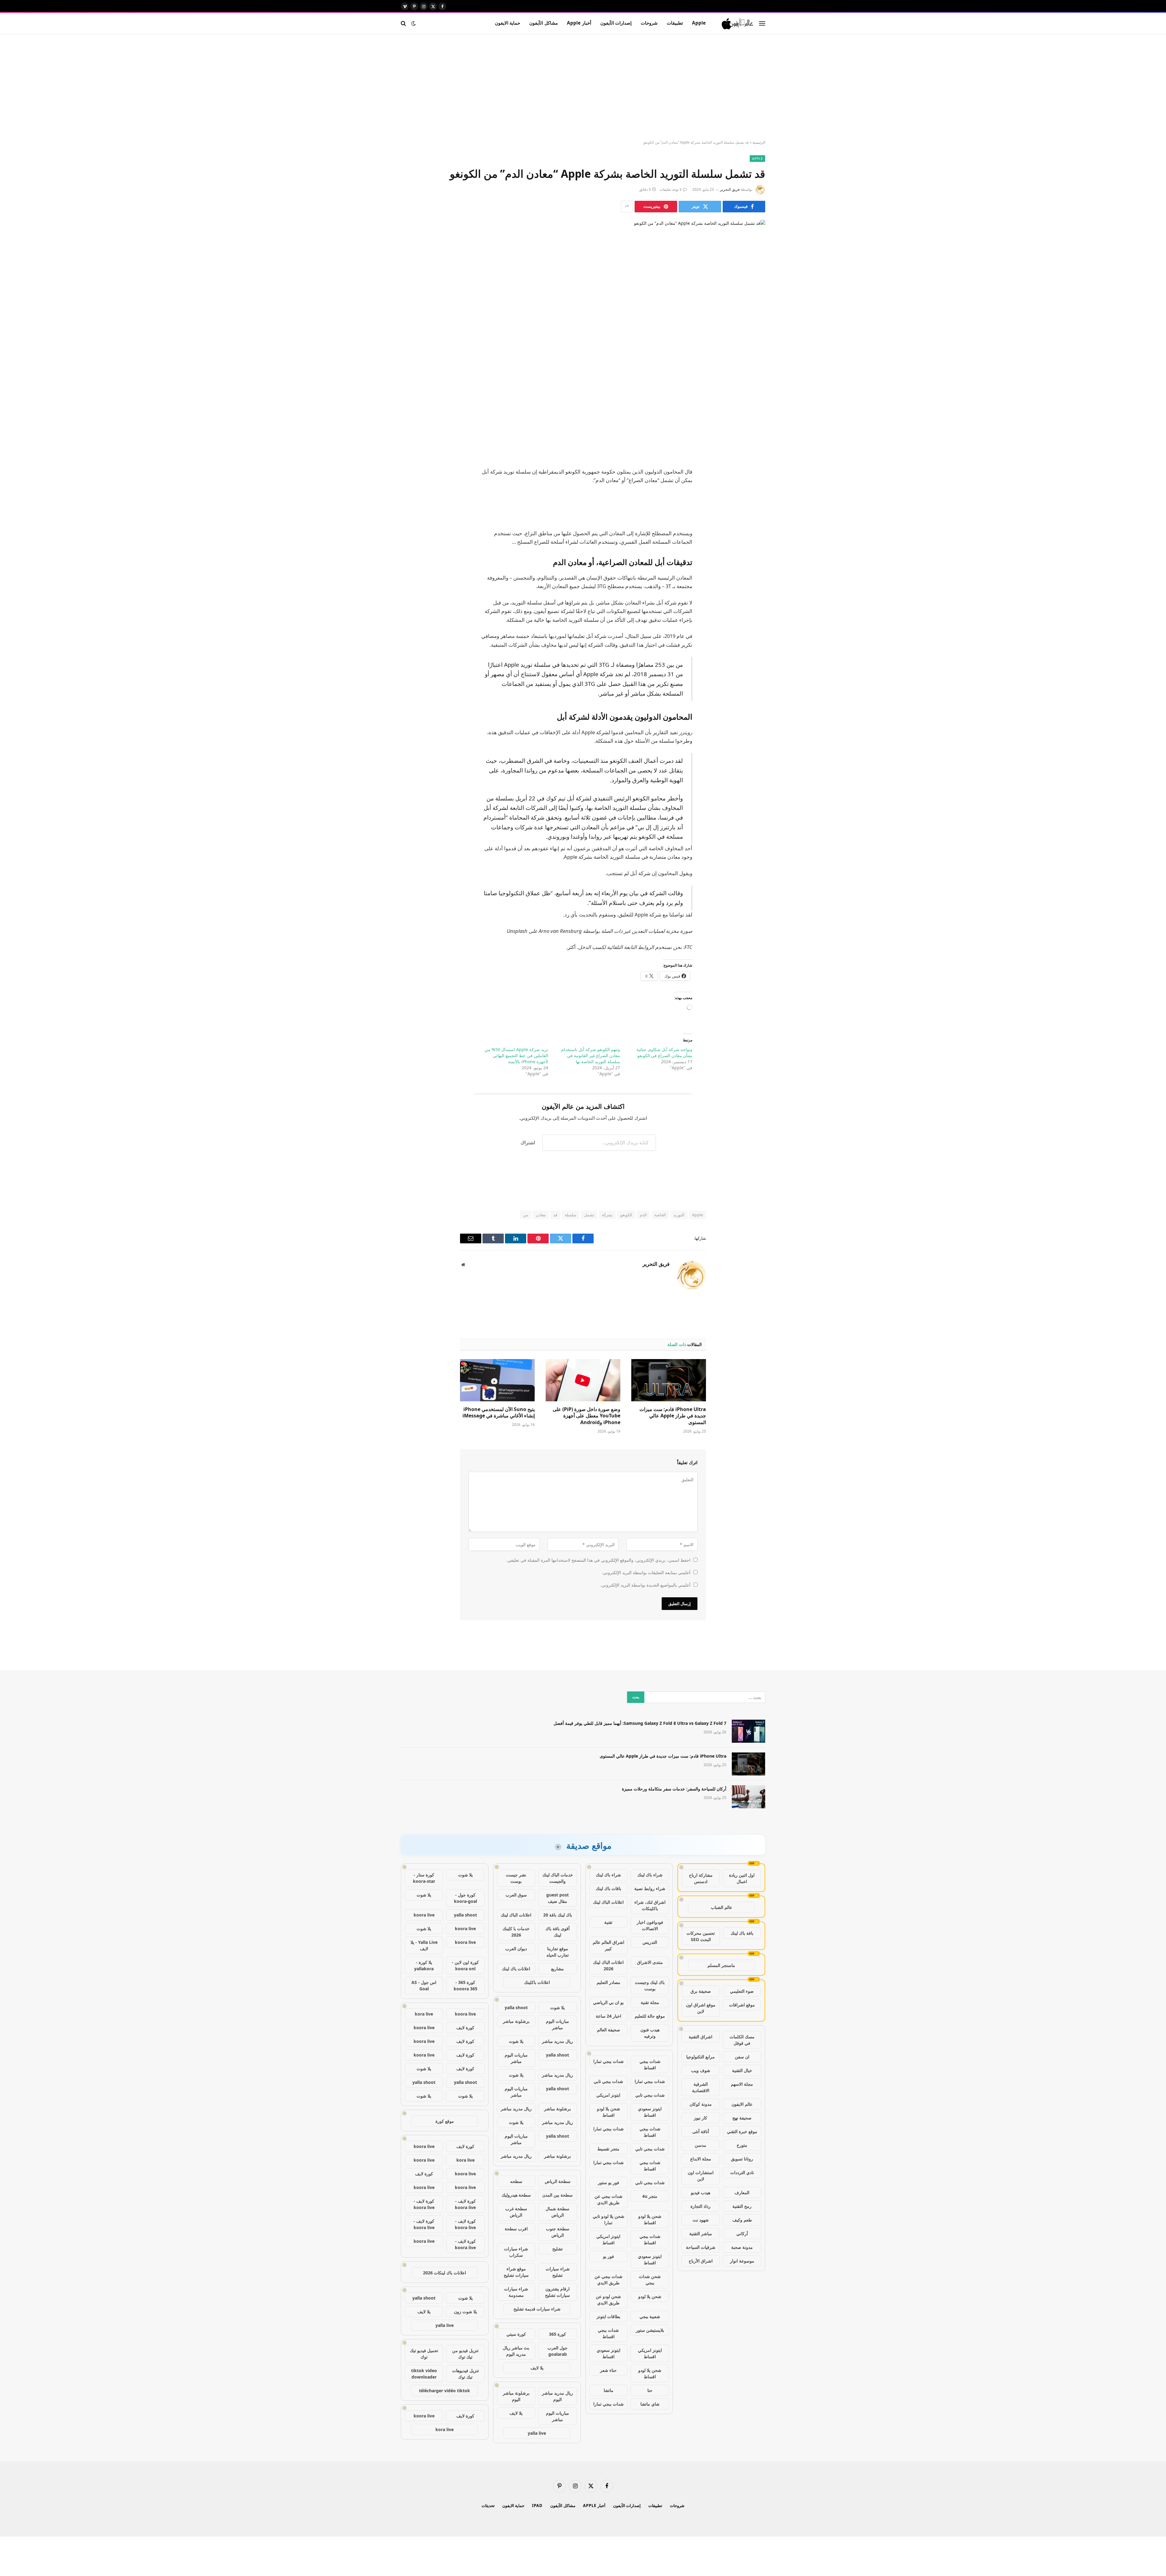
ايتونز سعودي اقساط (650, 2112)
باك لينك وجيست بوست (650, 1985)
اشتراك (528, 1142)
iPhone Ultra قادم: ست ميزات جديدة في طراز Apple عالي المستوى (673, 1416)
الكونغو (626, 1215)
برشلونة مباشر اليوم (516, 2396)
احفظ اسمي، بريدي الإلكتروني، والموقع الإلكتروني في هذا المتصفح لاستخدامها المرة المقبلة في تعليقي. (598, 1560)
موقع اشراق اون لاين (701, 2008)
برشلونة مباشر (516, 2021)
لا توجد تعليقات (671, 189)
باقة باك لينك (742, 1933)
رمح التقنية (742, 2206)
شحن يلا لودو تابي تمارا (609, 2219)
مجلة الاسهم (742, 2084)
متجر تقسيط (608, 2149)
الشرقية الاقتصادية (701, 2087)
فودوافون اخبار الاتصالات (650, 1925)
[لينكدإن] (755, 455)
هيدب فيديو (701, 2192)
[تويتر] (755, 440)
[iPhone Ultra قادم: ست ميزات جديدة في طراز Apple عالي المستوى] (669, 1380)
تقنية (608, 1922)
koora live (424, 1915)
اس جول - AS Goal (424, 1985)
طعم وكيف (742, 2220)
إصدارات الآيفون (616, 23)
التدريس (650, 1942)
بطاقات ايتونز (609, 2316)
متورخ (742, 2145)
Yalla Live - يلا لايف (424, 1945)
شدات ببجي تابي (608, 2081)
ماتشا (609, 2390)
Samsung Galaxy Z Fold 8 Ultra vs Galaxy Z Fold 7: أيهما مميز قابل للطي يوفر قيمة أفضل (640, 1723)
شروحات (649, 23)
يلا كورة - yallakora (424, 1965)
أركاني (742, 2233)
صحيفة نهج (742, 2118)
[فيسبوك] (755, 424)
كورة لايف (465, 2028)
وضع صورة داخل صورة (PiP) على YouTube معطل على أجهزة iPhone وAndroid (586, 1416)
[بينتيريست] (755, 471)
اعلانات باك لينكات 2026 (445, 2273)
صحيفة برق (701, 1991)
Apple (699, 23)
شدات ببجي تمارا (609, 2061)
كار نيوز (701, 2118)
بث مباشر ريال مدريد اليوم (516, 2351)
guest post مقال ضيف (557, 1898)
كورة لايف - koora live (465, 2204)
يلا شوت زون (465, 2312)
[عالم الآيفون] (738, 23)
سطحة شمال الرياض (557, 2212)
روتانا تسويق (742, 2159)
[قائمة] (762, 23)
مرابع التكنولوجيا (701, 2057)
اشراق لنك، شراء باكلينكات (650, 1905)
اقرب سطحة (516, 2229)
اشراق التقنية (701, 2037)
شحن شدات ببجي (650, 2280)
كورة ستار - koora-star (424, 1878)
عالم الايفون (742, 2104)
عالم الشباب (721, 1907)
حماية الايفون (508, 23)
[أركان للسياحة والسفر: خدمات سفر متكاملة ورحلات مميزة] (748, 1797)
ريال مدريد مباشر (557, 2041)
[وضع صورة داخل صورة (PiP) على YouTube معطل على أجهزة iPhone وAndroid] (583, 1380)
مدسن (701, 2145)
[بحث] (404, 23)
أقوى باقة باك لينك (557, 1932)
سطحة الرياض (558, 2181)
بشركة (607, 1215)
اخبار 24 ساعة (609, 2016)
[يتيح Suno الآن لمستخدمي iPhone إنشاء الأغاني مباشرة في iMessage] (497, 1380)
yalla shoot (516, 2007)
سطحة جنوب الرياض (558, 2232)
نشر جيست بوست (516, 1878)
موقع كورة (445, 2121)
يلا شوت (557, 2007)
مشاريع (557, 1969)
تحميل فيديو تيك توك (424, 2354)
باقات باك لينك (609, 1888)
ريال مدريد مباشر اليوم (557, 2396)
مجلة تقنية (650, 2002)
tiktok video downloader (424, 2374)
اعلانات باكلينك (537, 1982)
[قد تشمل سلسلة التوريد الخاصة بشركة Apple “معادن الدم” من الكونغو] (583, 307)
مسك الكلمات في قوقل (742, 2040)
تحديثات (488, 2506)
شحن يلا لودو (650, 2296)
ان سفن (742, 2057)
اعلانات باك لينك (516, 1969)
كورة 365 (557, 2334)
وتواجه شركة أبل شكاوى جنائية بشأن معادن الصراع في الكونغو (664, 1052)
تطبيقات (675, 23)
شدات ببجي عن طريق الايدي (609, 2199)
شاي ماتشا (650, 2404)
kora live (424, 2014)
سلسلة (571, 1215)
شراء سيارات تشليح (558, 2272)
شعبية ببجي (650, 2316)
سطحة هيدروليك (516, 2195)
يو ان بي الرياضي (608, 2002)
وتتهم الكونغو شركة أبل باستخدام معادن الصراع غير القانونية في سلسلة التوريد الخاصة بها (591, 1055)
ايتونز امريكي (608, 2095)
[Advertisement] (583, 87)
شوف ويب (701, 2070)
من (525, 1215)
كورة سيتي (516, 2334)
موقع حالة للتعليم (650, 2016)
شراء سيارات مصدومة (516, 2292)
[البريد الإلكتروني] (755, 486)
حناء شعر (608, 2370)
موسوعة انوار (742, 2261)
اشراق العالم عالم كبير (609, 1945)
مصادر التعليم (609, 1982)
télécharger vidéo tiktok (445, 2391)
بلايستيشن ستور (650, 2330)
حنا (650, 2390)
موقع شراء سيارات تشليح (516, 2272)
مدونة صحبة (742, 2247)
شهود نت (701, 2220)
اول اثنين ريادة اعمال (742, 1878)
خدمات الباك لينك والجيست (558, 1878)
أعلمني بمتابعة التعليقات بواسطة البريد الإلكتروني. (646, 1572)
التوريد (679, 1215)
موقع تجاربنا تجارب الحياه (558, 1952)
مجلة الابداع (701, 2159)
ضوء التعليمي (742, 1991)
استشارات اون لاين (701, 2176)
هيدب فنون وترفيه (650, 2033)
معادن (541, 1215)
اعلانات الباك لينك (608, 1902)
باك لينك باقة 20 (558, 1915)
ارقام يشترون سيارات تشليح (557, 2292)
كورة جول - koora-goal (465, 1898)
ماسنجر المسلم (721, 1965)
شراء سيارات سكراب (516, 2252)
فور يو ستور (609, 2182)
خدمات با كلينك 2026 (516, 1932)
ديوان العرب (516, 1949)
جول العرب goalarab (557, 2351)
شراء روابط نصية (650, 1888)
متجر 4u (650, 2196)
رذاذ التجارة (701, 2206)
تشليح (557, 2249)
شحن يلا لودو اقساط (609, 2112)
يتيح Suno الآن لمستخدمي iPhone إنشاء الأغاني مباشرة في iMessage (499, 1413)
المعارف (742, 2192)
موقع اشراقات (742, 2005)
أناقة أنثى (701, 2131)
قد (555, 1215)
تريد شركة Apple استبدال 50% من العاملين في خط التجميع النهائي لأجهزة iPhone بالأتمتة (516, 1055)
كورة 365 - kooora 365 (465, 1985)
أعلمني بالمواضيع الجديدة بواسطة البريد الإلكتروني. (645, 1585)
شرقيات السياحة (701, 2247)
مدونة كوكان (701, 2104)
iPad (537, 2506)
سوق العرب (516, 1895)
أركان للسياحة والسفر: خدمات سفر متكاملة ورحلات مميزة (674, 1789)
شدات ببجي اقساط (650, 2064)
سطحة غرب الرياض (516, 2212)
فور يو (609, 2256)
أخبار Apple (579, 23)
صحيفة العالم (609, 2030)
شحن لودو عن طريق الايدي (608, 2300)
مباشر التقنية (701, 2233)
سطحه (516, 2181)
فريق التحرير (730, 189)
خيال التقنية (742, 2070)
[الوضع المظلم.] (414, 23)
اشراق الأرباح (701, 2261)
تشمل (589, 1215)
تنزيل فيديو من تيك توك (465, 2354)
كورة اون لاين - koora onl (465, 1965)
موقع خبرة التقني (742, 2131)
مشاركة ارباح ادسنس (701, 1878)
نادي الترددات (742, 2172)
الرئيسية (759, 142)
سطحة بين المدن (557, 2195)
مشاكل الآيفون (543, 23)
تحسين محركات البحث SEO (701, 1936)
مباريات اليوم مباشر (557, 2024)
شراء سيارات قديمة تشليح (537, 2309)
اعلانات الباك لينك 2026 (608, 1965)
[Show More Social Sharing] (627, 207)
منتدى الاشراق (650, 1962)
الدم (643, 1215)
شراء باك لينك (650, 1875)
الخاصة (660, 1215)
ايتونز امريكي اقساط (608, 2239)
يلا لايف (537, 2368)
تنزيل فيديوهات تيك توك (465, 2374)
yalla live (537, 2433)
